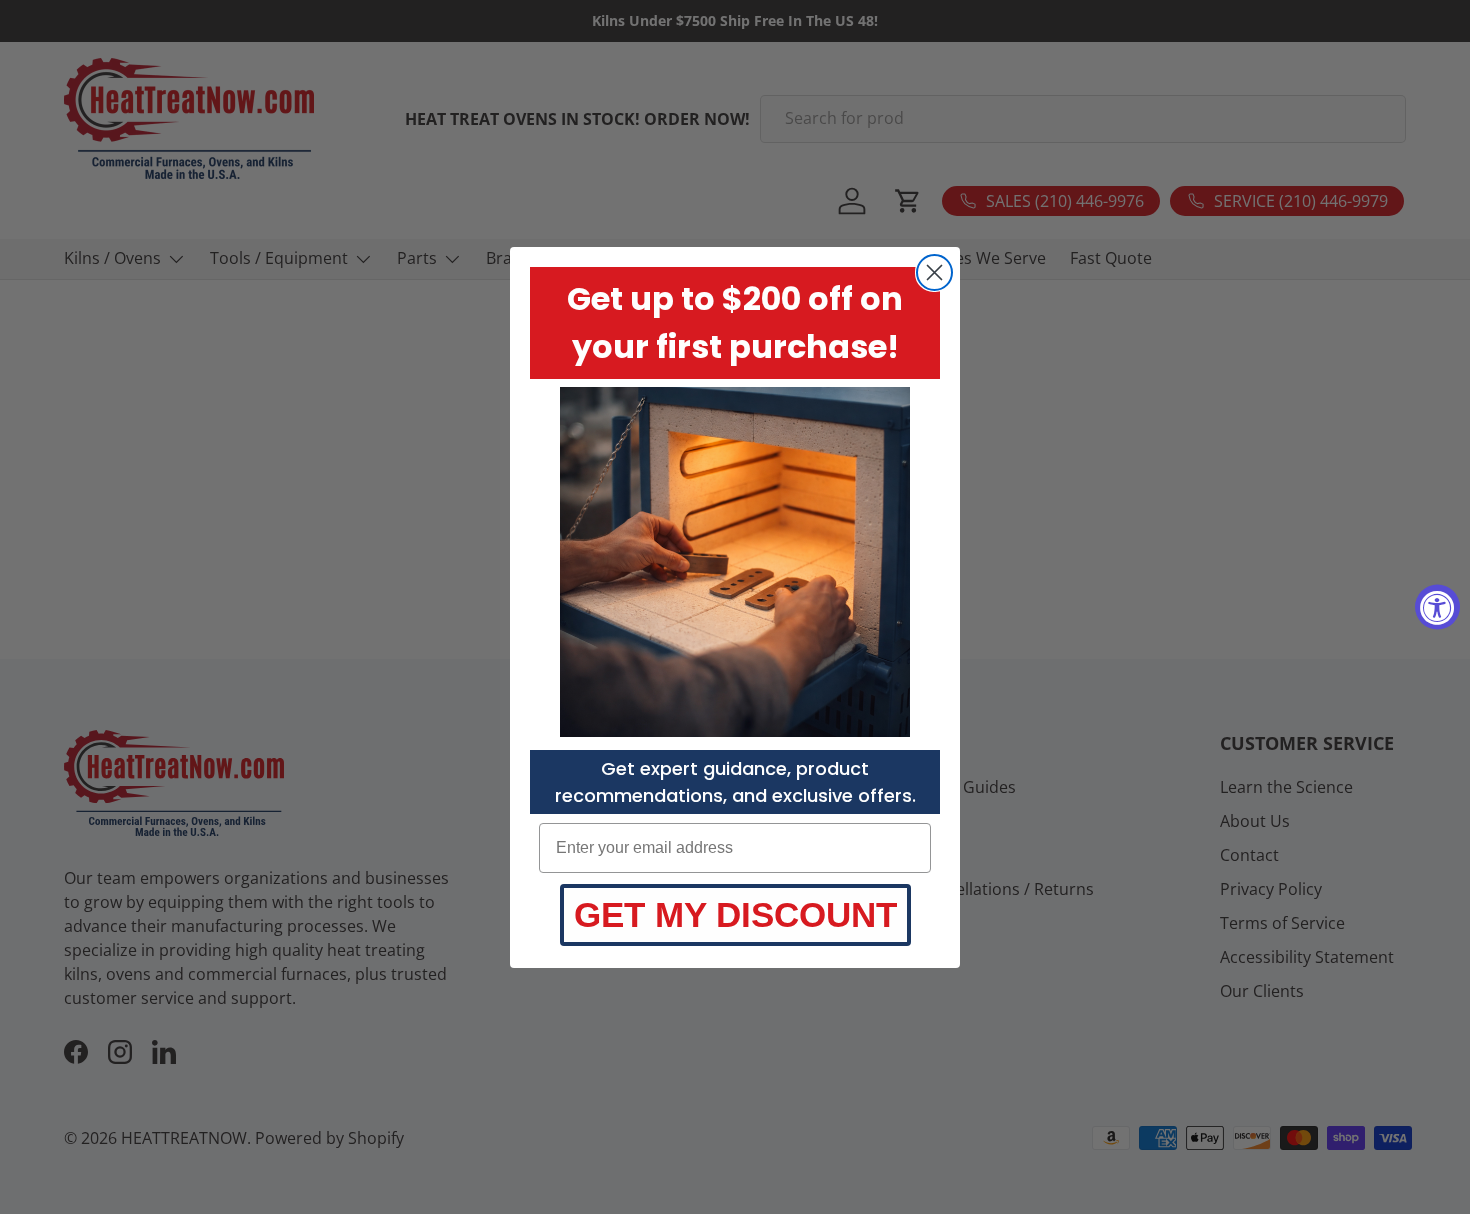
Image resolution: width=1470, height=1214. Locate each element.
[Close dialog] (934, 272)
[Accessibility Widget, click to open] (1437, 607)
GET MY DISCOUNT (735, 914)
